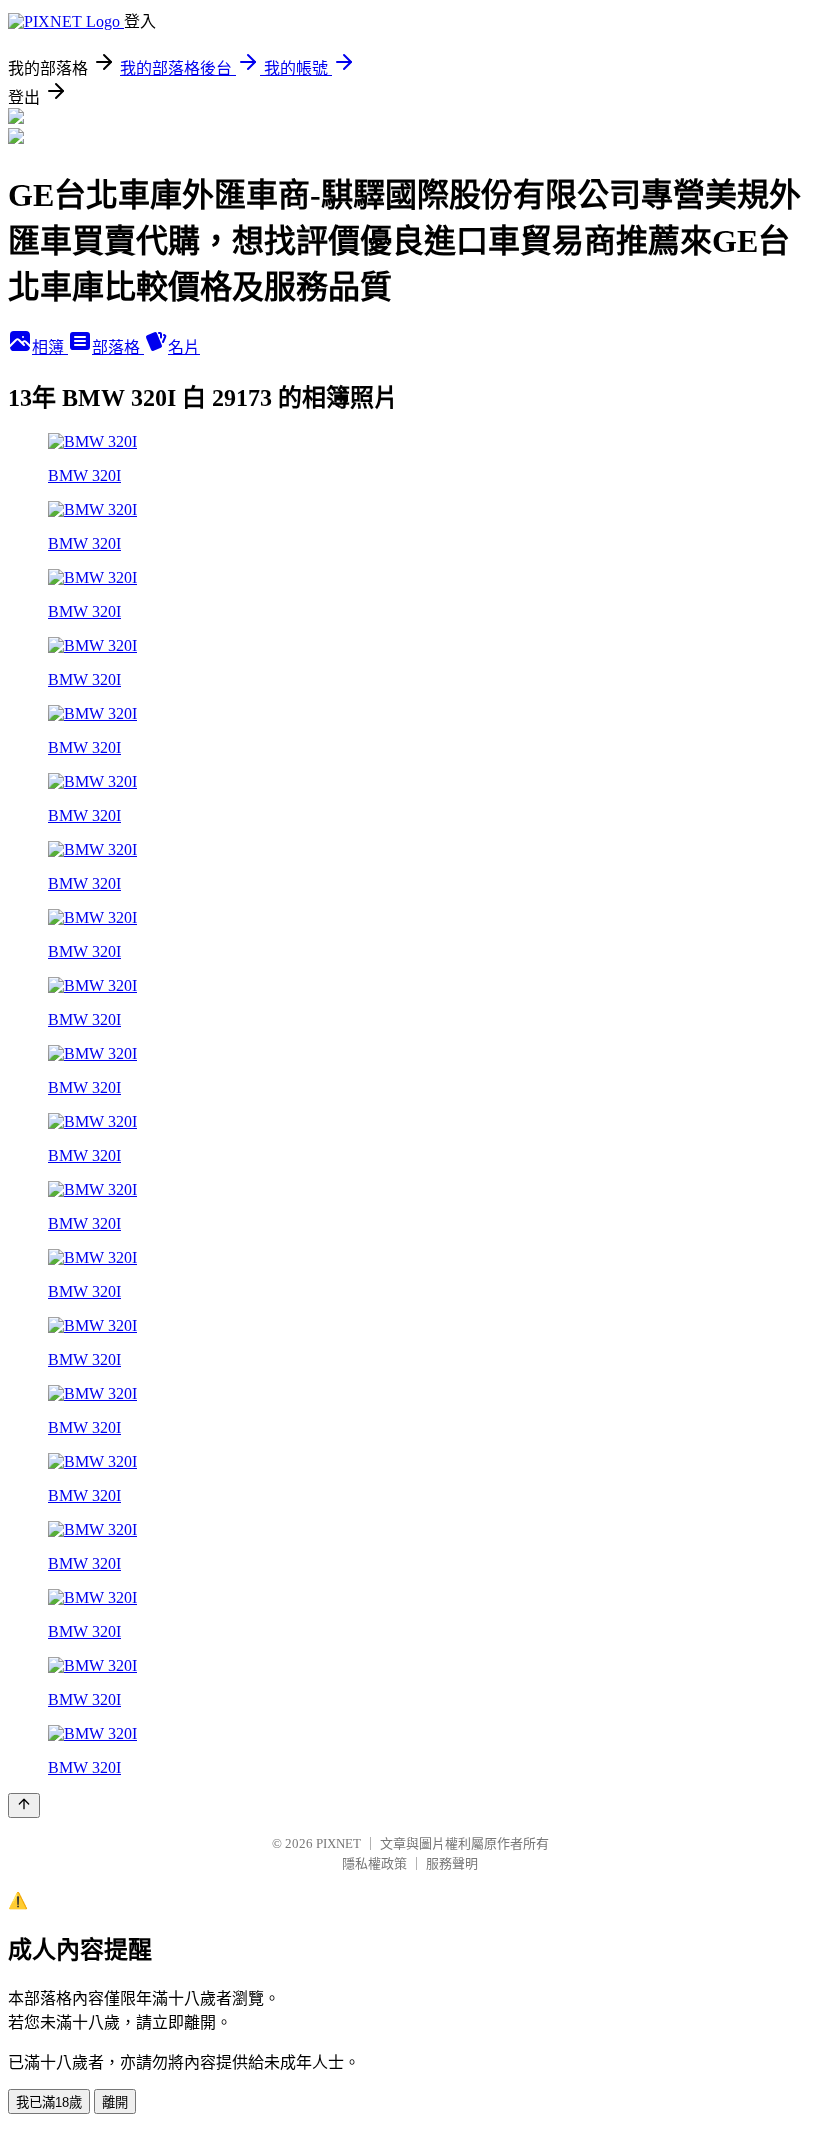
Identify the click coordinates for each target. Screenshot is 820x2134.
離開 (115, 2102)
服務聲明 (452, 1863)
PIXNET (338, 1843)
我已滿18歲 (49, 2102)
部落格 (118, 347)
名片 (184, 347)
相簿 (50, 347)
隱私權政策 (374, 1863)
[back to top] (24, 1805)
